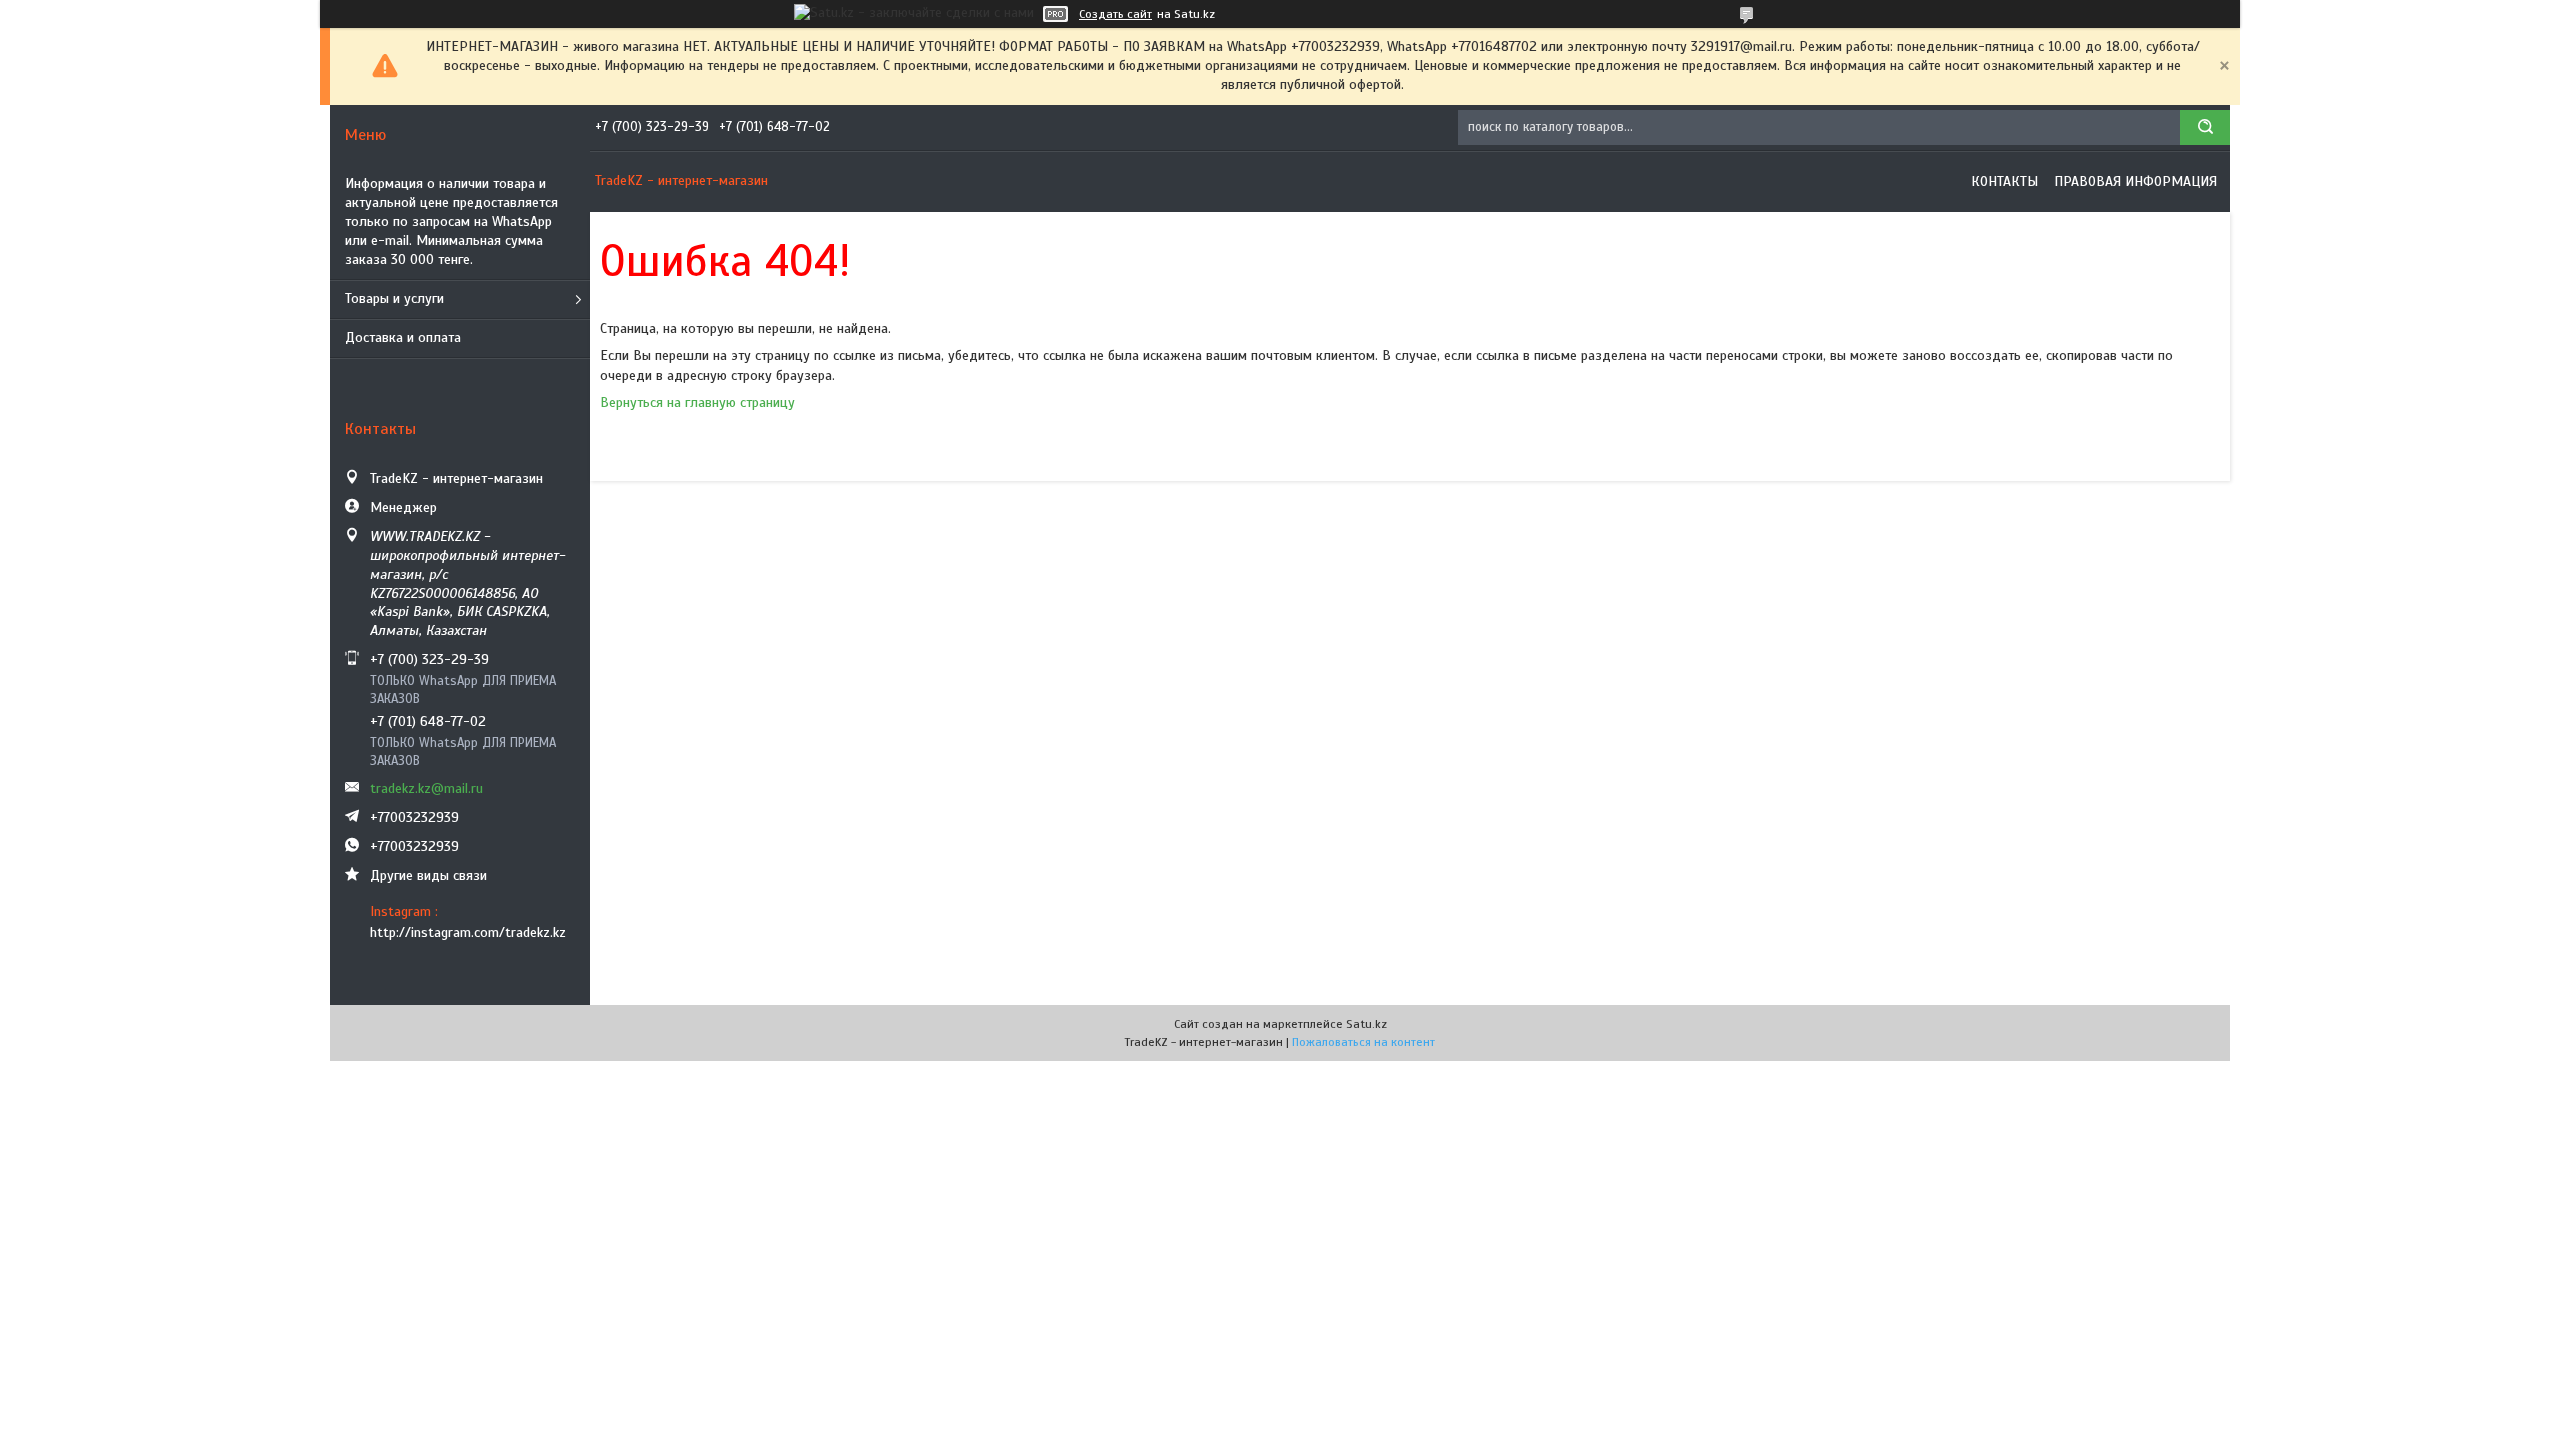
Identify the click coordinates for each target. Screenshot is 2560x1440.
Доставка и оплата (403, 337)
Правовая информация (2135, 181)
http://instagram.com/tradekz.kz (468, 932)
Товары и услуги (394, 298)
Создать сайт (1115, 14)
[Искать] (2205, 127)
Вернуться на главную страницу (697, 402)
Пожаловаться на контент (1363, 1042)
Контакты (2004, 181)
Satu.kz (1366, 1024)
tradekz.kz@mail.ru (426, 788)
